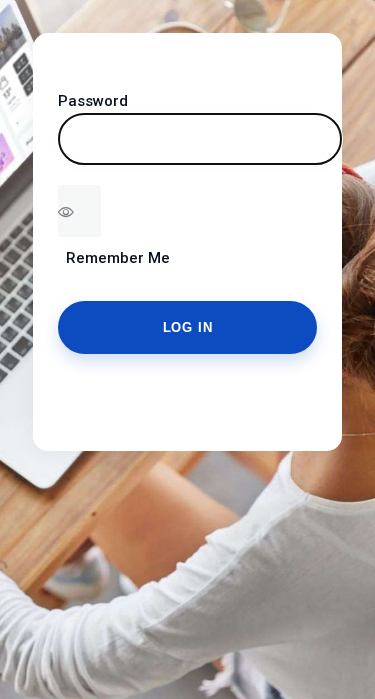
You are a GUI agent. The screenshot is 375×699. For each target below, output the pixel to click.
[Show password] (79, 211)
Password (93, 101)
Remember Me (114, 258)
